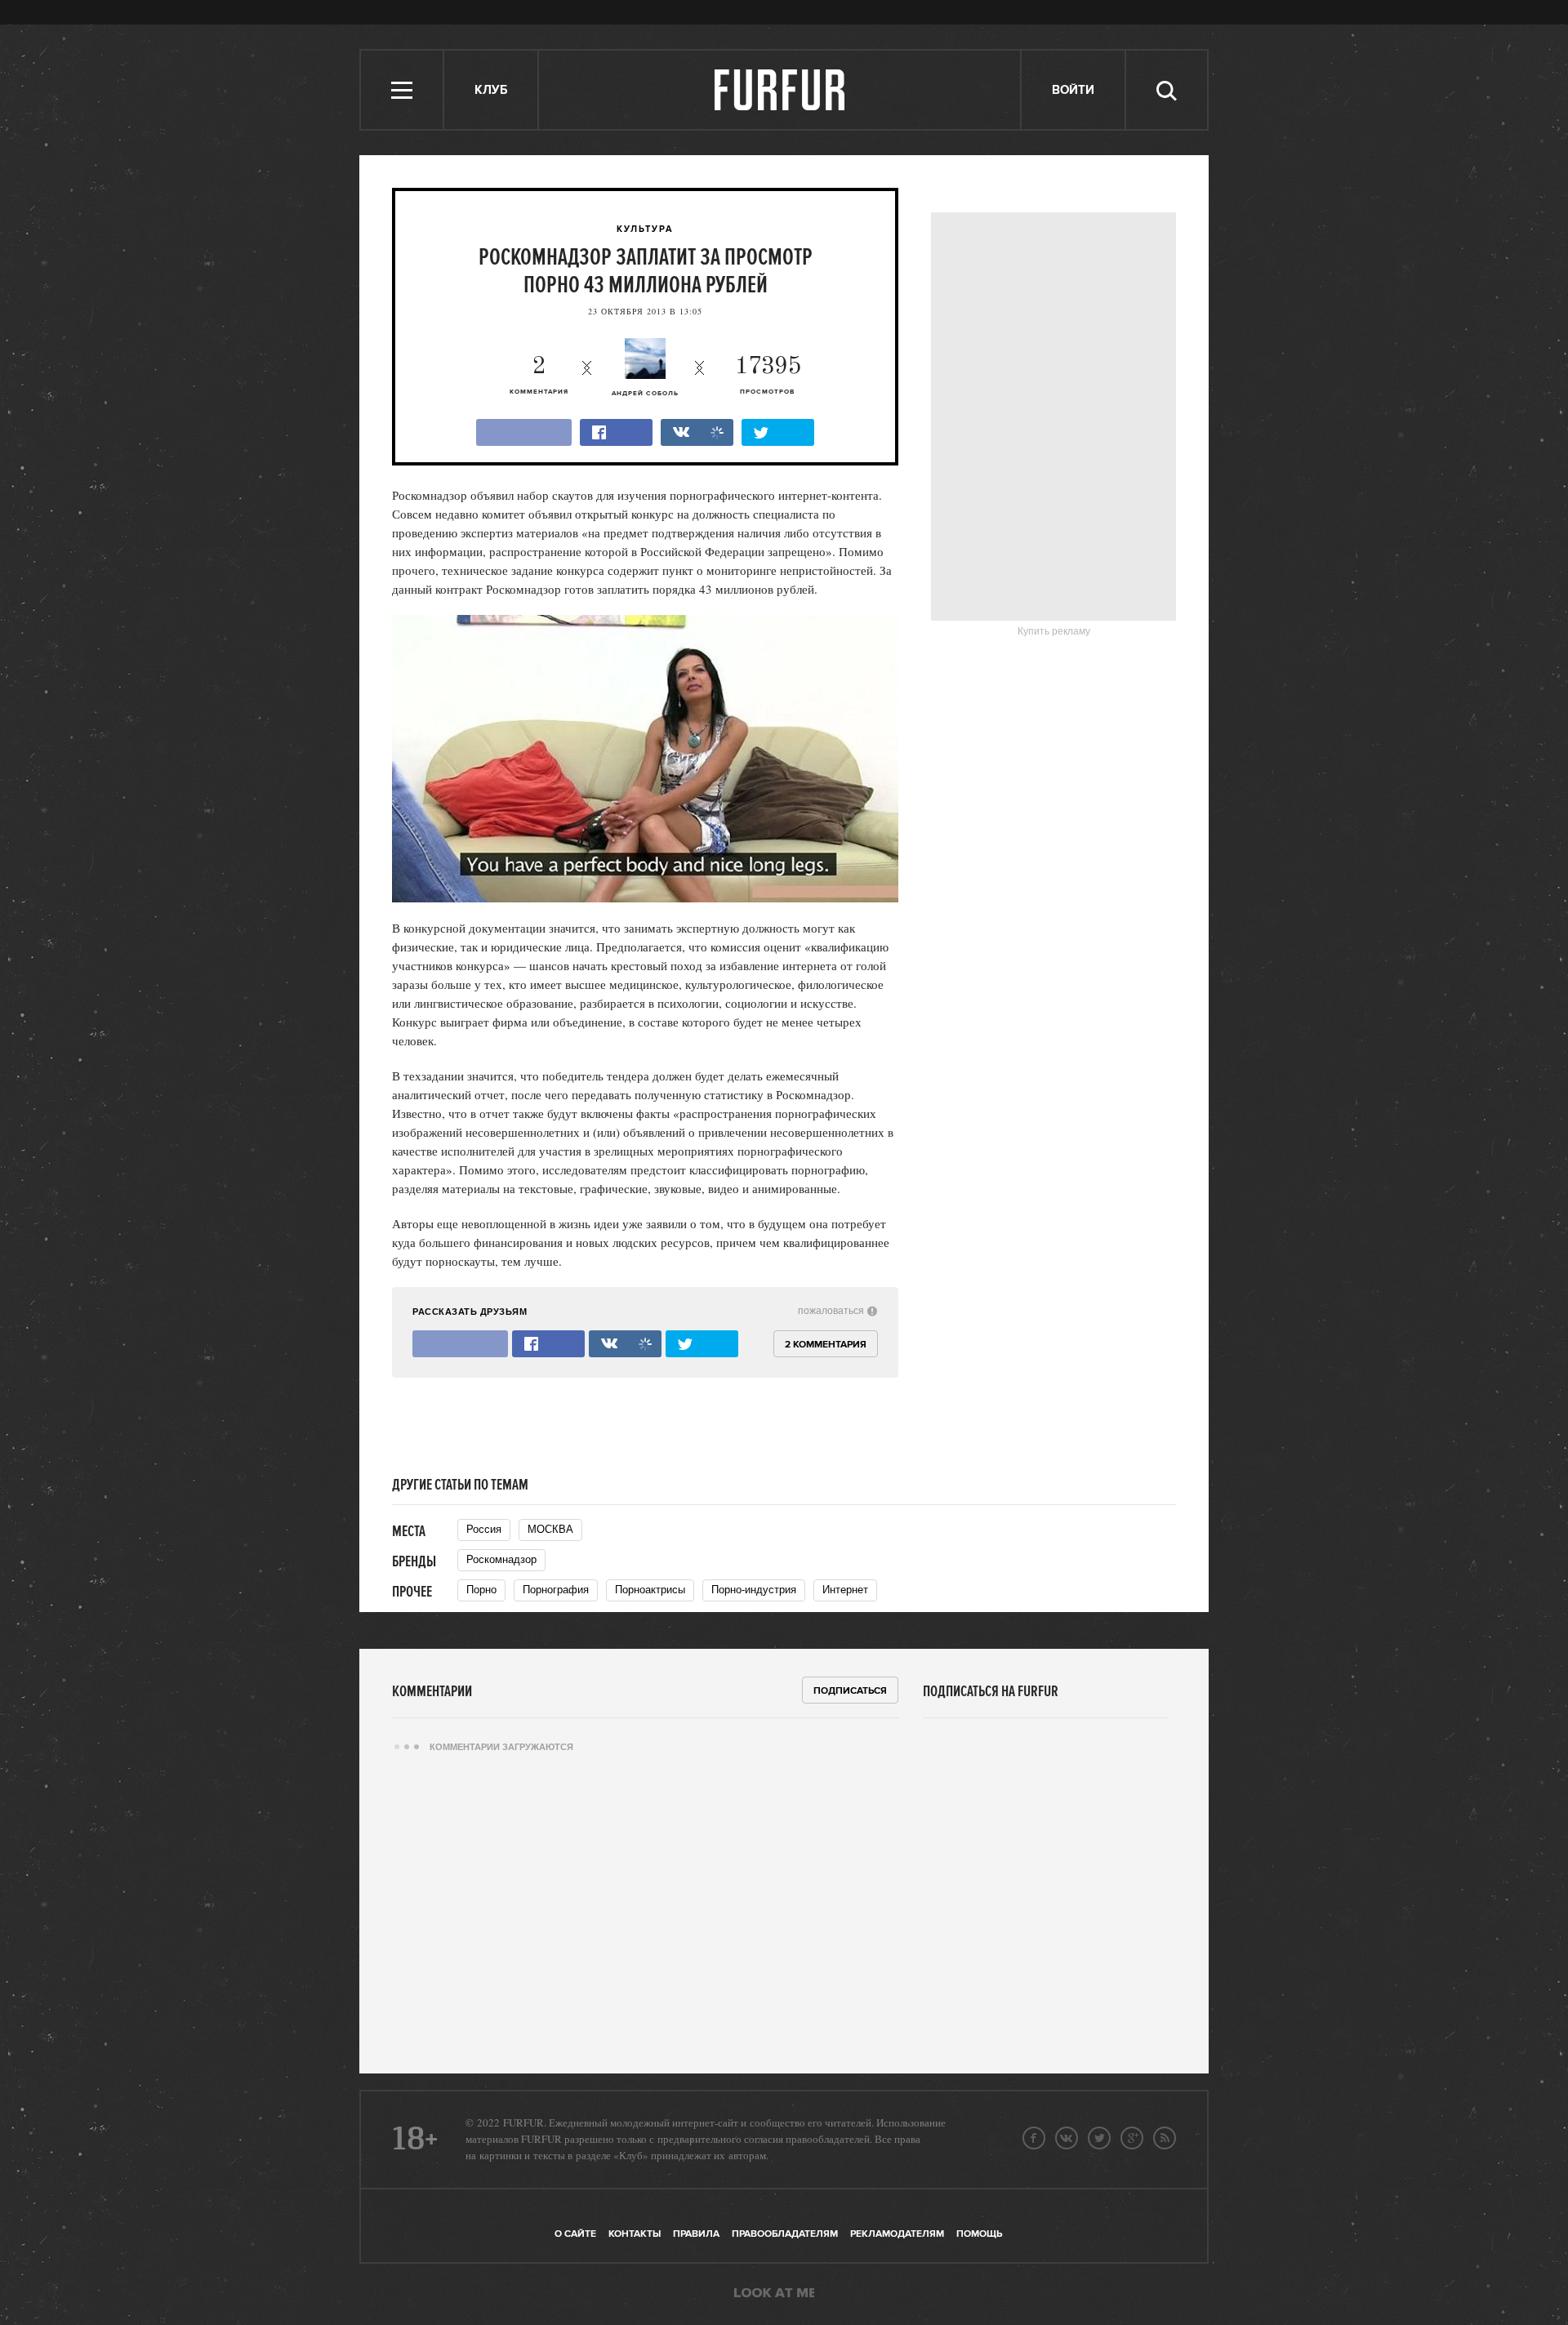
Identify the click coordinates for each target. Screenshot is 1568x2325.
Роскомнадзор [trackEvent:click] (501, 1559)
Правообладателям (785, 2234)
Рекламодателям (897, 2234)
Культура (645, 229)
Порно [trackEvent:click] (481, 1590)
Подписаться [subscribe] (850, 1691)
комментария (539, 375)
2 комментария (826, 1345)
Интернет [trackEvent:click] (845, 1590)
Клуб (491, 90)
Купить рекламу (1054, 631)
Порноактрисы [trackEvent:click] (650, 1590)
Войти (1073, 90)
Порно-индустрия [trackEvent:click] (754, 1590)
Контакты (635, 2234)
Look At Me (774, 2294)
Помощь (979, 2234)
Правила (696, 2234)
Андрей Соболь (645, 394)
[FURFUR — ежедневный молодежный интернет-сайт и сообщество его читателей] (780, 90)
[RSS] (1165, 2138)
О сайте (575, 2234)
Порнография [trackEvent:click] (556, 1590)
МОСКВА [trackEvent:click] (550, 1529)
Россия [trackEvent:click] (484, 1529)
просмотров (768, 375)
